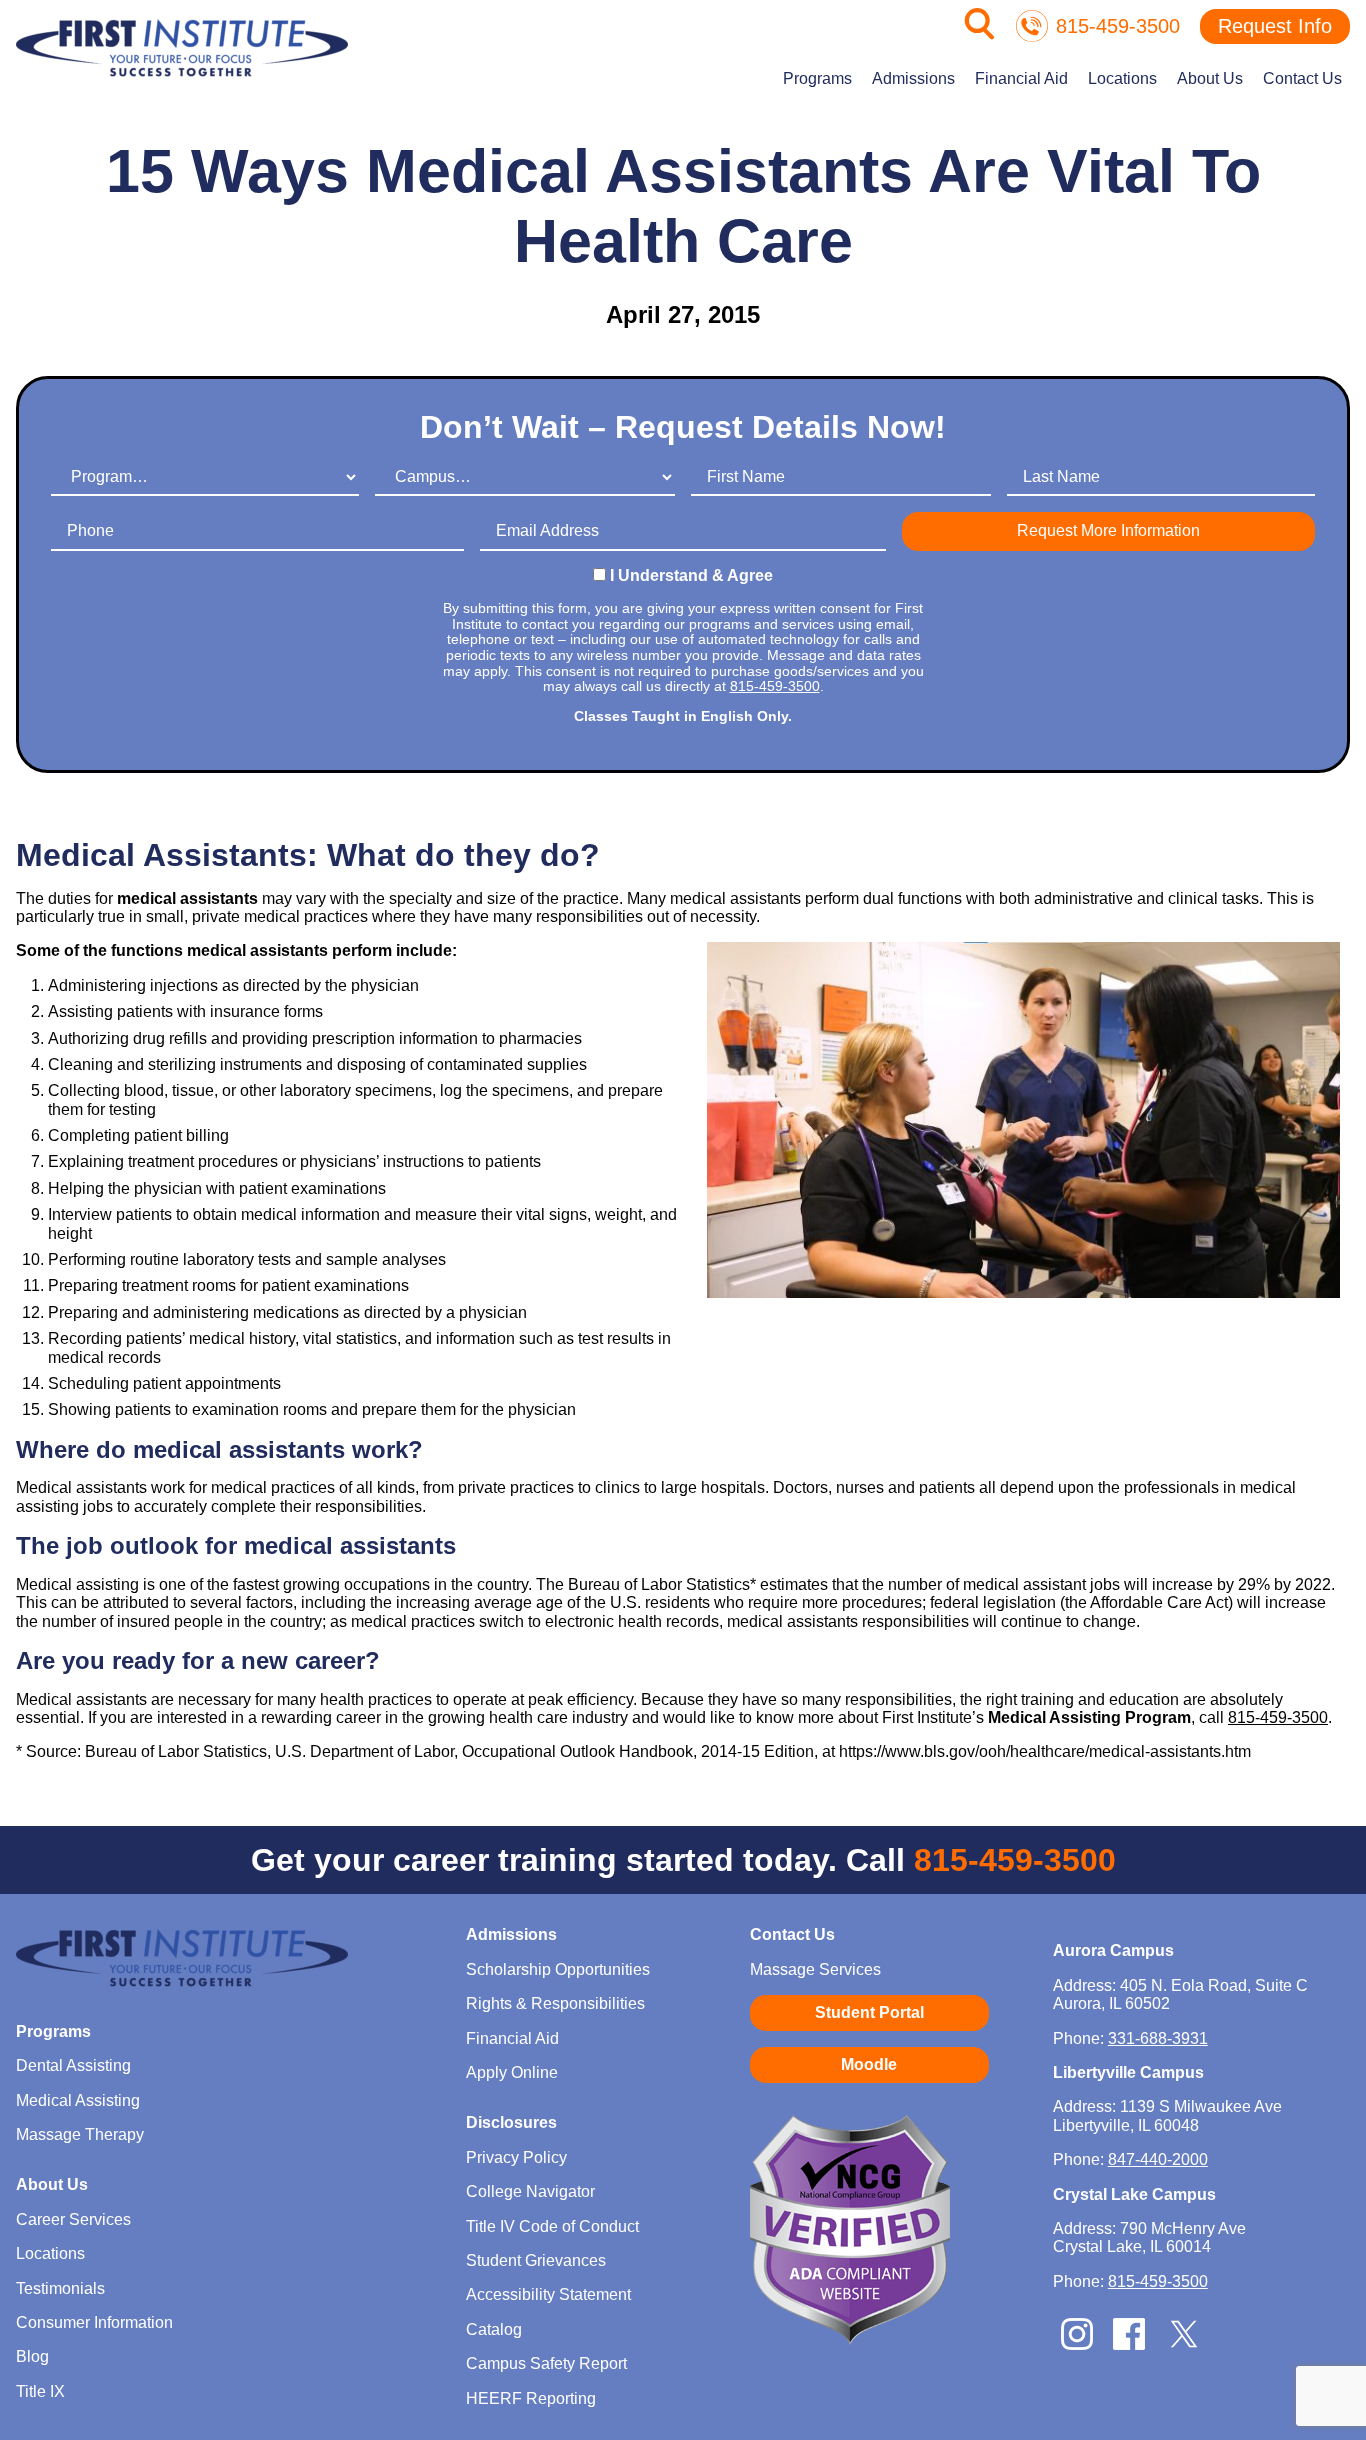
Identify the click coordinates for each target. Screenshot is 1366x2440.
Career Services (73, 2219)
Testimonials (60, 2288)
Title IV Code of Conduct (552, 2226)
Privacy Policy (516, 2157)
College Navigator (530, 2191)
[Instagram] (1077, 2344)
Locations (1122, 78)
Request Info (1275, 26)
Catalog (494, 2329)
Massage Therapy (80, 2134)
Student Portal (869, 2012)
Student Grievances (536, 2260)
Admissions (913, 78)
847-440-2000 (1158, 2159)
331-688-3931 (1158, 2038)
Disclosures (511, 2122)
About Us (1210, 78)
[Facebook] (1129, 2344)
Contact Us (1302, 78)
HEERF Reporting (531, 2398)
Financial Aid (1021, 78)
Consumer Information (94, 2322)
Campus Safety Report (546, 2363)
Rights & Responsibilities (555, 2003)
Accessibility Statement (548, 2294)
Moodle (869, 2064)
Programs (817, 78)
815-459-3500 (1118, 26)
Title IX (40, 2391)
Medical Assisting (78, 2100)
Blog (32, 2356)
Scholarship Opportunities (558, 1969)
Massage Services (815, 1969)
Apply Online (512, 2072)
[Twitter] (1184, 2347)
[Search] (980, 34)
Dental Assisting (73, 2065)
